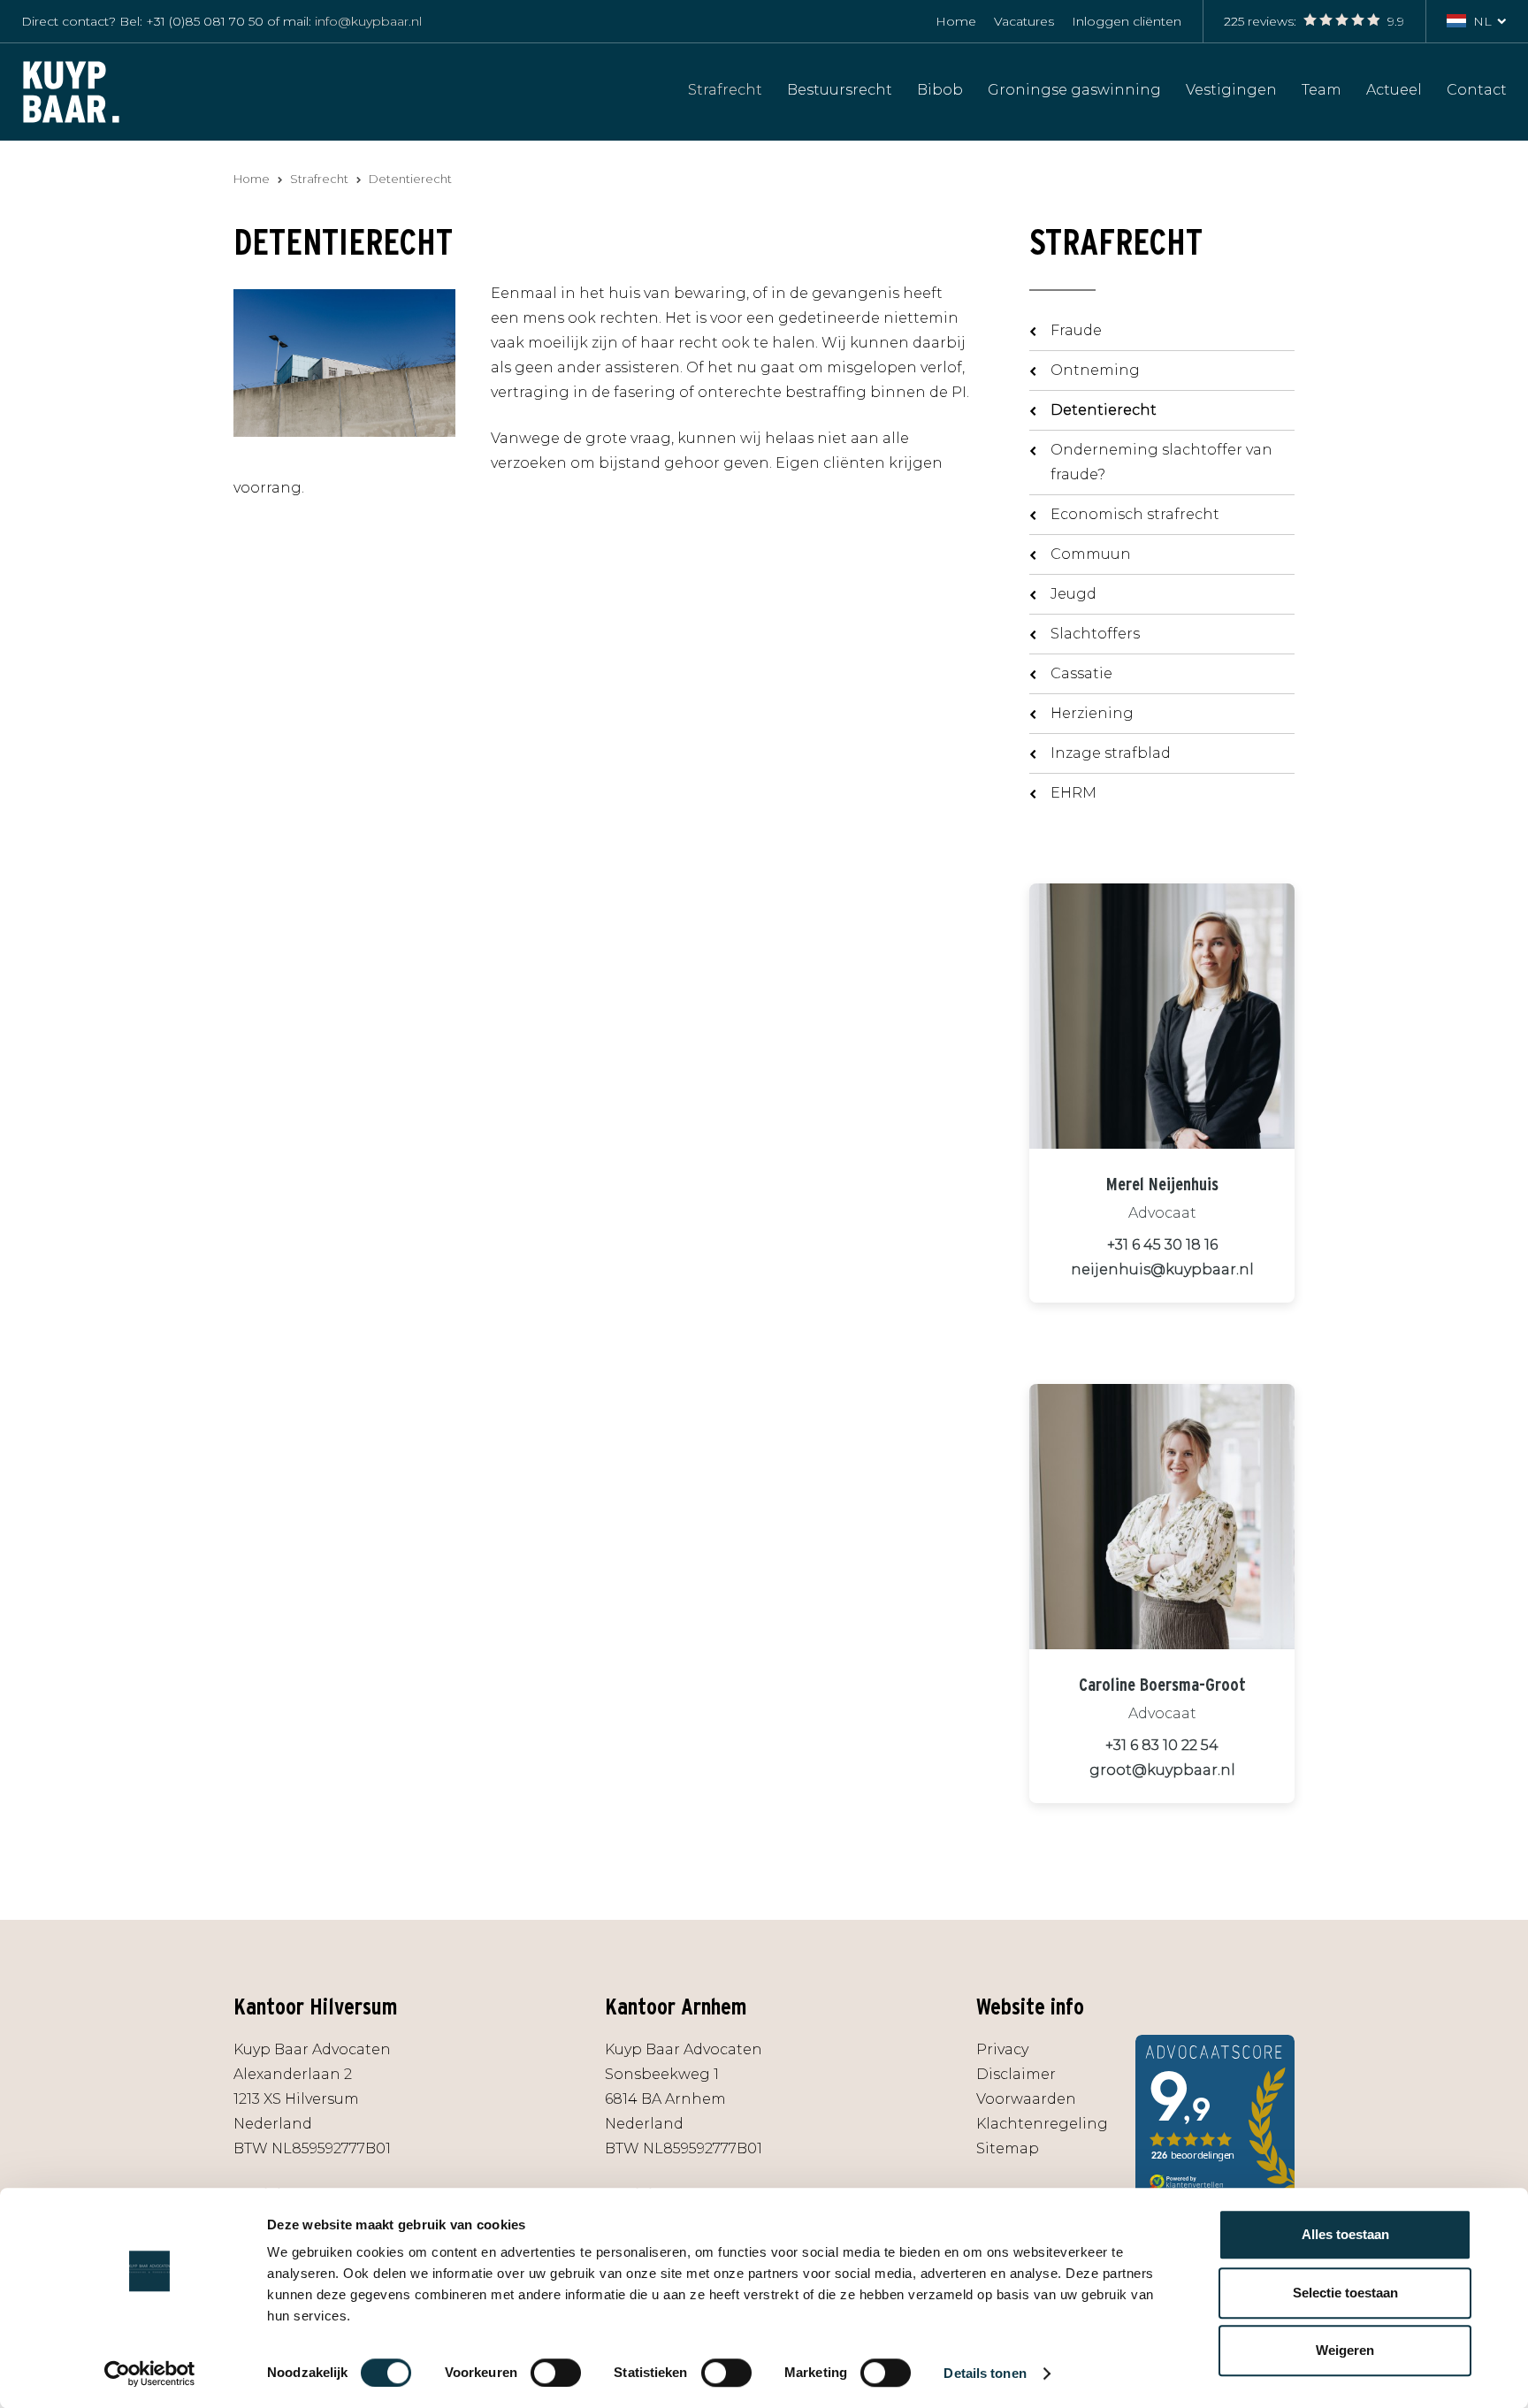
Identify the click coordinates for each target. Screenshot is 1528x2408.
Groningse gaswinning (1074, 89)
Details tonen (985, 2373)
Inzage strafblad (1111, 753)
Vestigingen (1231, 89)
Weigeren (1345, 2350)
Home (956, 21)
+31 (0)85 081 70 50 (205, 21)
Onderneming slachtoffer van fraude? (1161, 462)
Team (1322, 89)
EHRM (1073, 793)
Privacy (1002, 2049)
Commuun (1091, 554)
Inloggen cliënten (1127, 21)
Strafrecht (725, 89)
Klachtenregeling (1042, 2124)
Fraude (1076, 330)
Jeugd (1073, 594)
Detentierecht (1104, 410)
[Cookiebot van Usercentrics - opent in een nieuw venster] (150, 2374)
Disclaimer (1016, 2074)
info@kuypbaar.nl (368, 21)
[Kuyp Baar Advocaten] (71, 91)
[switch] (556, 2373)
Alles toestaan (1345, 2234)
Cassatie (1081, 673)
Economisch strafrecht (1135, 514)
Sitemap (1008, 2148)
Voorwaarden (1026, 2099)
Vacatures (1024, 21)
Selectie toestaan (1345, 2293)
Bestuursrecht (840, 89)
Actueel (1394, 89)
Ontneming (1095, 370)
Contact (1477, 89)
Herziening (1092, 713)
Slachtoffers (1095, 634)
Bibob (940, 89)
